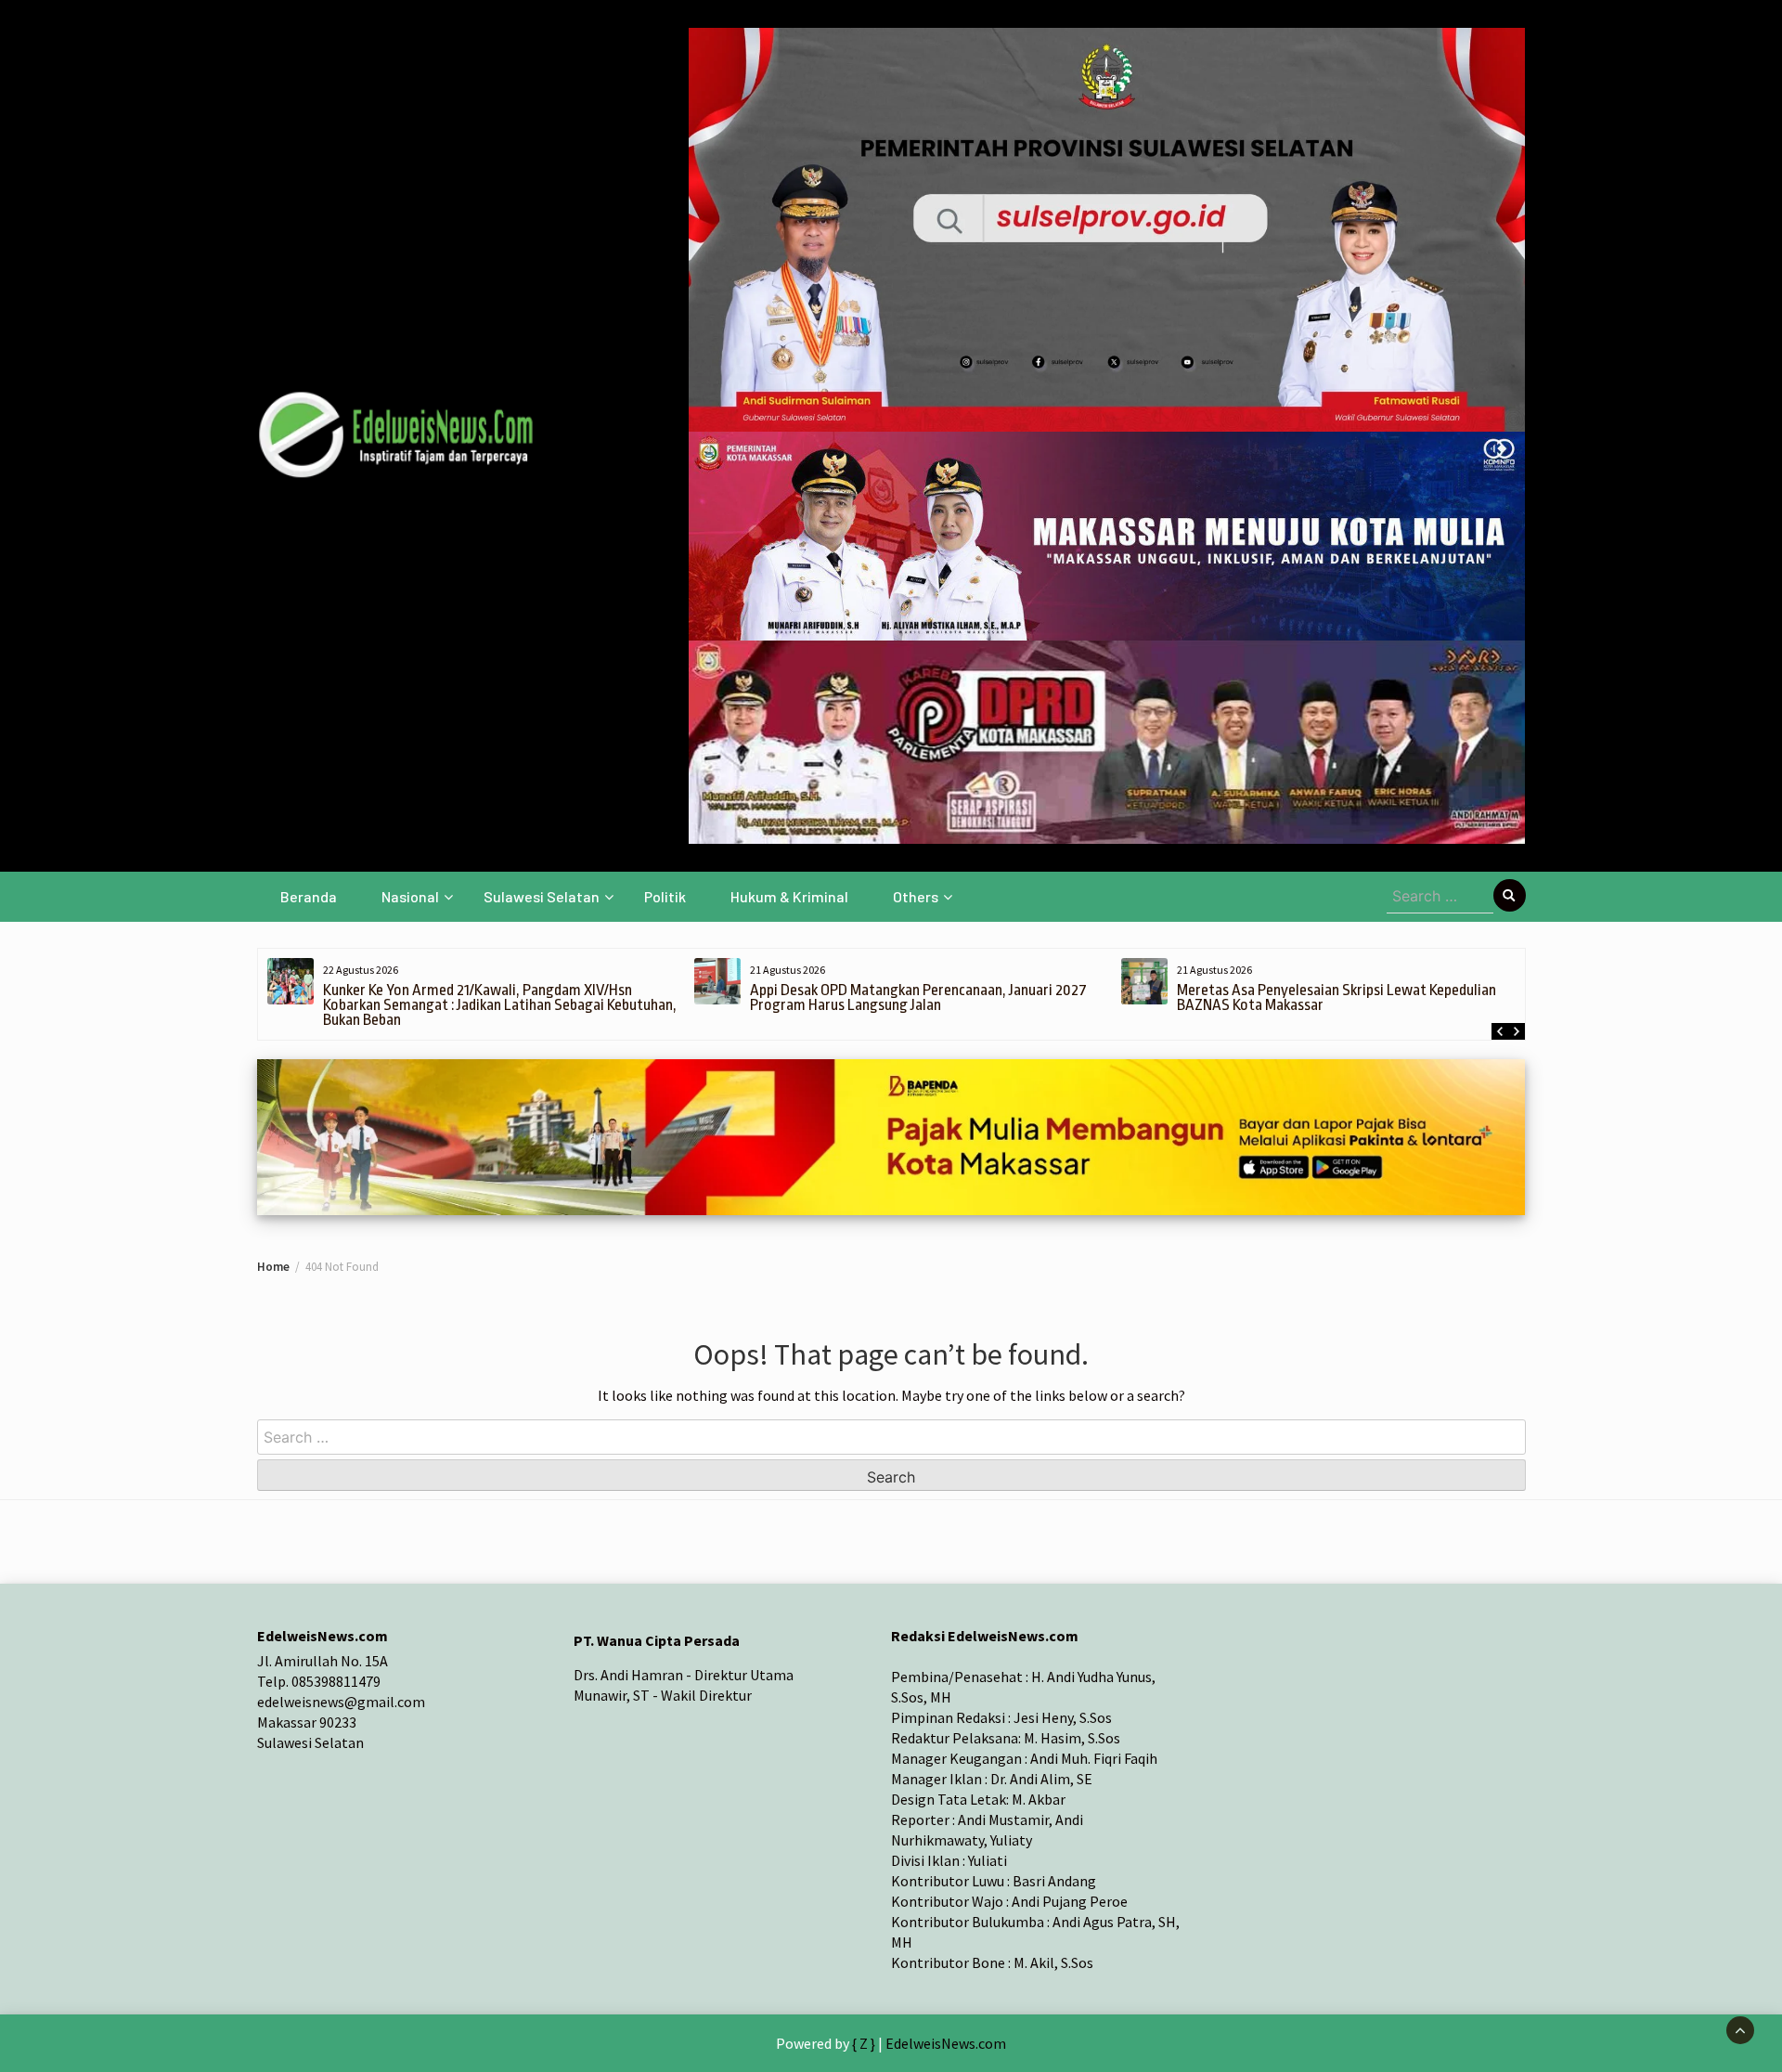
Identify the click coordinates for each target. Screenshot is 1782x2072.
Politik (665, 896)
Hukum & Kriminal (789, 896)
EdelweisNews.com (946, 2043)
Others (916, 896)
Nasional (410, 896)
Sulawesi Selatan (542, 896)
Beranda (309, 896)
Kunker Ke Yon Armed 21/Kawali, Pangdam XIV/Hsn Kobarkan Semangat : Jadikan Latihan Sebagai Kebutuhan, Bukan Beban (500, 1005)
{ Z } (864, 2043)
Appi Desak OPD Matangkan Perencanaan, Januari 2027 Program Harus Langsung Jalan (918, 997)
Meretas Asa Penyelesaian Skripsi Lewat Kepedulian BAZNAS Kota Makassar (1336, 997)
